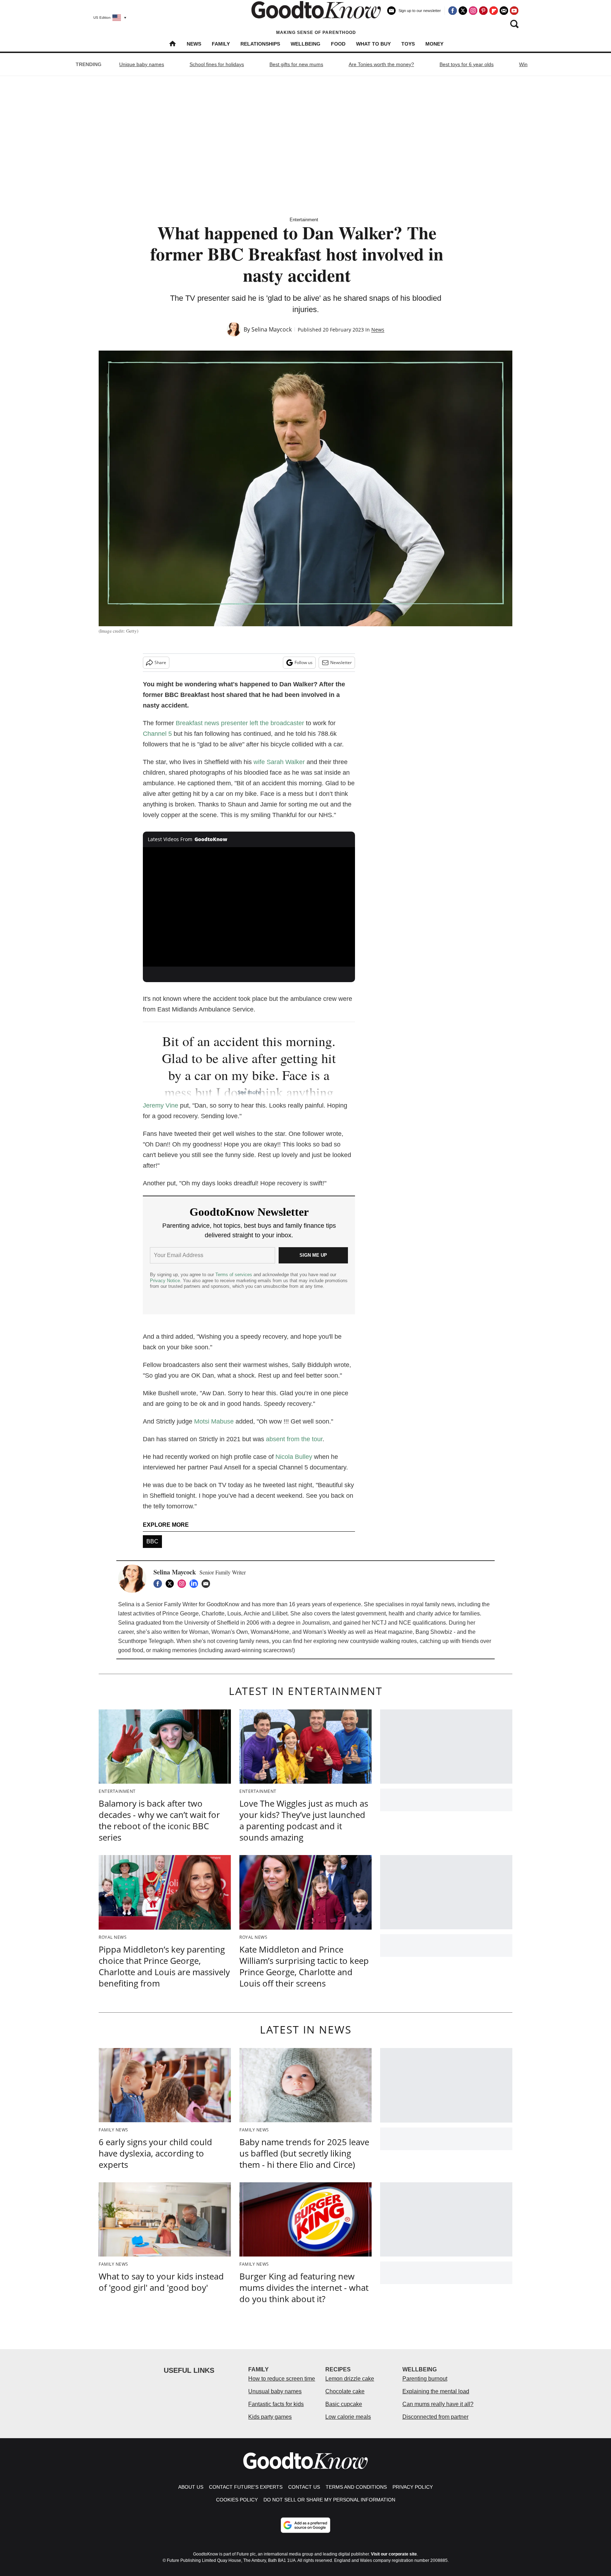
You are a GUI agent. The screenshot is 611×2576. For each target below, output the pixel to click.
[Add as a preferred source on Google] (305, 2525)
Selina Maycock (272, 329)
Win (523, 64)
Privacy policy (413, 2487)
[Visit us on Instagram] (473, 11)
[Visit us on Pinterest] (483, 11)
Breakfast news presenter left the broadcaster (240, 723)
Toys (408, 44)
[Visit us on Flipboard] (494, 11)
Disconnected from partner (435, 2417)
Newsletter (341, 662)
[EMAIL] (208, 1584)
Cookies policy (237, 2500)
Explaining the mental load (436, 2391)
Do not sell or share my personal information (329, 2500)
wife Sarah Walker (279, 762)
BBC (152, 1541)
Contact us (304, 2487)
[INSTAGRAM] (184, 1584)
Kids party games (270, 2417)
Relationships (260, 44)
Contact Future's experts (246, 2487)
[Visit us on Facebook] (453, 11)
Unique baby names (142, 64)
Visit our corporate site (394, 2554)
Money (434, 44)
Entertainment (304, 220)
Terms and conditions (356, 2487)
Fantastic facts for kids (276, 2404)
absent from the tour (294, 1439)
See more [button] (249, 1092)
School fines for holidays (217, 64)
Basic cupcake (344, 2404)
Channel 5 (157, 734)
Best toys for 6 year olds (467, 64)
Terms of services (234, 1275)
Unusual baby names (275, 2391)
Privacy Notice (165, 1281)
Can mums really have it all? (438, 2404)
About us (191, 2487)
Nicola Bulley (294, 1457)
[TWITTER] (171, 1584)
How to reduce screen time (282, 2379)
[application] (249, 907)
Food (338, 44)
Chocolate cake (345, 2391)
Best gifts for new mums (296, 64)
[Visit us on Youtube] (514, 11)
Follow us (304, 662)
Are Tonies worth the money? (381, 64)
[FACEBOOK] (159, 1584)
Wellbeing (305, 44)
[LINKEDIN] (196, 1584)
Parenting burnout (425, 2379)
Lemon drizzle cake (350, 2379)
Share (160, 662)
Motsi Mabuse (214, 1421)
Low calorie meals (348, 2417)
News (194, 44)
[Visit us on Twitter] (463, 11)
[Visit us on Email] (504, 11)
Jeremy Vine (161, 1105)
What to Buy (373, 44)
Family (221, 44)
